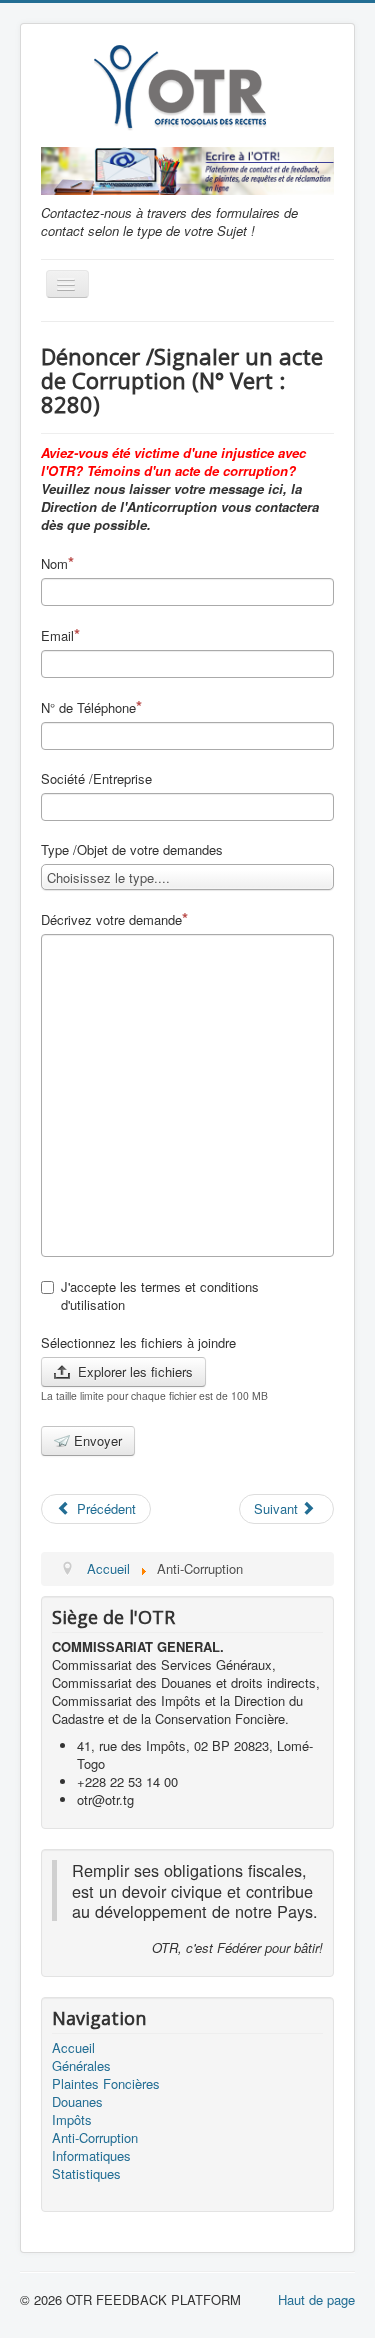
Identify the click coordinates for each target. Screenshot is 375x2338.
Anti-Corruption (95, 2138)
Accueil (73, 2048)
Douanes (77, 2102)
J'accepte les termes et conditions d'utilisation (160, 1296)
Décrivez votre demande (111, 919)
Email (57, 635)
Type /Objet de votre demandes (132, 850)
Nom (54, 563)
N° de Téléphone (88, 707)
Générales (81, 2066)
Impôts (72, 2120)
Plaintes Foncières (106, 2084)
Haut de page (316, 2299)
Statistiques (86, 2174)
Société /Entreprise (96, 779)
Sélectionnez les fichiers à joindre (138, 1343)
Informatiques (91, 2156)
